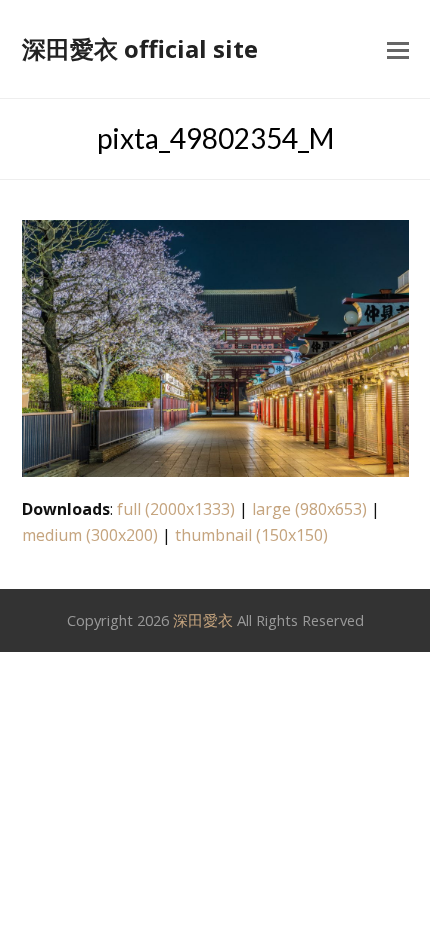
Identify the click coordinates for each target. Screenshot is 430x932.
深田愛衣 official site (140, 48)
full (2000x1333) (176, 509)
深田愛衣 (203, 620)
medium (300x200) (90, 535)
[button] (398, 49)
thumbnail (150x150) (251, 535)
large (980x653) (309, 509)
